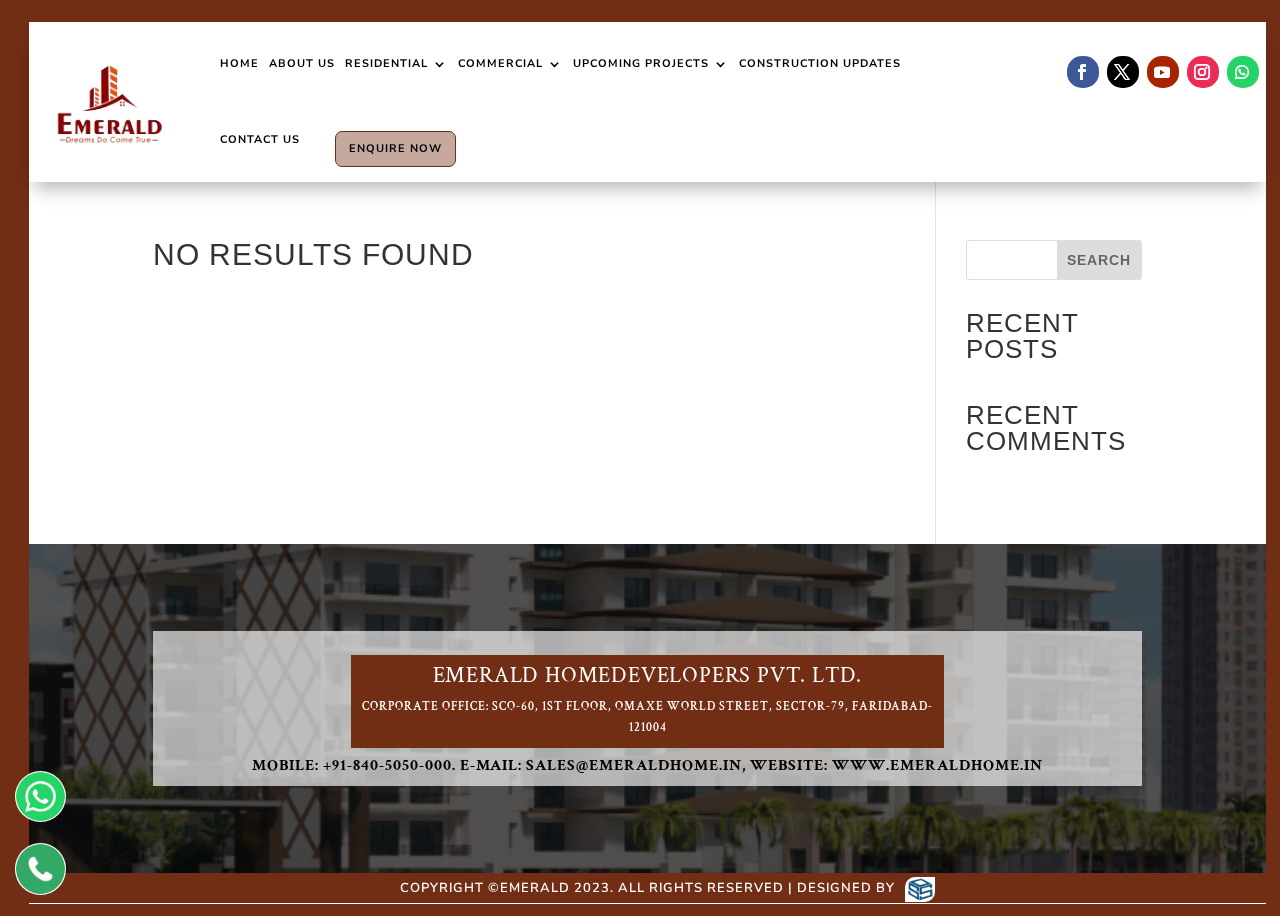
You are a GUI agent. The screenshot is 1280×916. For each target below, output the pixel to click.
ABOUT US (302, 63)
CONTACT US (260, 139)
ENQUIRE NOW (395, 148)
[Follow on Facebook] (1083, 72)
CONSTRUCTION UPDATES (820, 63)
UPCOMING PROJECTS (641, 63)
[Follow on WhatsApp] (1243, 72)
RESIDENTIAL (386, 63)
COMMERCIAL (500, 63)
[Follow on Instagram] (1203, 72)
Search (1099, 260)
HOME (239, 63)
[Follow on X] (1123, 72)
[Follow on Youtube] (1163, 72)
